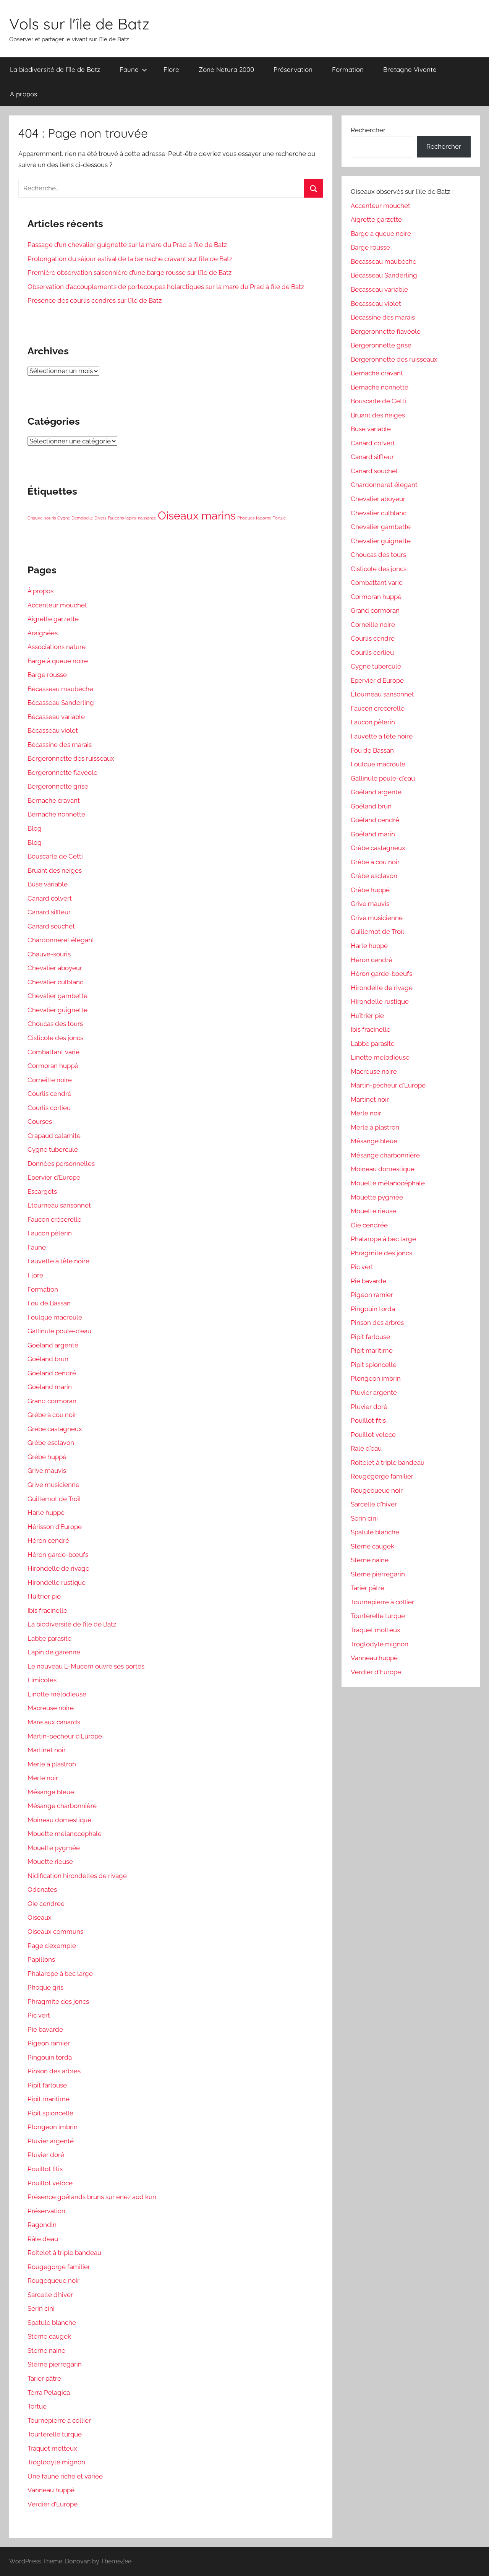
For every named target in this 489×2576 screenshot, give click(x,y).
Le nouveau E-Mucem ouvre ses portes (86, 1666)
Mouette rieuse (50, 1862)
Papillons (41, 1959)
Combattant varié (53, 1052)
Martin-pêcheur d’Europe (65, 1736)
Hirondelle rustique (57, 1583)
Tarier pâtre (44, 2378)
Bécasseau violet (53, 730)
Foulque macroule (55, 1317)
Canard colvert (50, 898)
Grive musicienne (53, 1485)
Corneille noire (50, 1080)
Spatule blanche (52, 2323)
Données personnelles (61, 1164)
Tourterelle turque (55, 2434)
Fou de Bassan (49, 1303)
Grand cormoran (52, 1401)
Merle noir (43, 1778)
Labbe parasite (49, 1638)
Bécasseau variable (56, 717)
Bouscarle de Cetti (55, 856)
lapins (131, 518)
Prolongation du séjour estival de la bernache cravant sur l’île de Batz (130, 259)
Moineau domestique (59, 1820)
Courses (40, 1122)
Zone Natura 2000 (226, 69)
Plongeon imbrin (53, 2127)
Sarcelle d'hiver (374, 1504)
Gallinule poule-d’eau (59, 1331)
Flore (171, 69)
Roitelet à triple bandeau (64, 2253)
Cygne (64, 518)
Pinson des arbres (54, 2071)
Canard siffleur (49, 912)
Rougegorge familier (59, 2267)
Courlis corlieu (49, 1108)
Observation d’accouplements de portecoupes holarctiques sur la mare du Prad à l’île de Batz (166, 287)
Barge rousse (47, 675)
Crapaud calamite (54, 1136)
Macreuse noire (51, 1708)
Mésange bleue (51, 1792)
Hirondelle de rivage (58, 1568)
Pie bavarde (45, 2029)
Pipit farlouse (47, 2085)
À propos (40, 591)
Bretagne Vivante (410, 69)
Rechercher (368, 130)
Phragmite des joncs (58, 2001)
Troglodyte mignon (56, 2462)
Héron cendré (48, 1540)
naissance (147, 518)
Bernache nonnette (56, 814)
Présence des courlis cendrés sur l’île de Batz (95, 300)
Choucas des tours (55, 1024)
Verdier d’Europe (53, 2504)
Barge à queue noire (58, 661)
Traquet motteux (52, 2448)
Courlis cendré (49, 1094)
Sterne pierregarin (55, 2364)
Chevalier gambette (57, 996)
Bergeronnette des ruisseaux (71, 758)
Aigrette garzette (53, 619)
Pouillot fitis (45, 2169)
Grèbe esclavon (51, 1443)
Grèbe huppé (47, 1457)
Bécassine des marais (60, 745)
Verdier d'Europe (376, 1672)
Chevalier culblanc (55, 982)
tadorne (264, 518)
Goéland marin (50, 1387)
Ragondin (42, 2225)
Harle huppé (46, 1513)
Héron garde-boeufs (381, 974)
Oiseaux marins (197, 515)
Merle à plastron (52, 1764)
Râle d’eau (43, 2239)
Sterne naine (46, 2350)
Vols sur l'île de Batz (79, 24)
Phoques (246, 518)
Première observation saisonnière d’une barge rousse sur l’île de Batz (130, 273)
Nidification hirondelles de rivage (77, 1876)
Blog (35, 828)
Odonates (42, 1889)
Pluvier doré (46, 2155)
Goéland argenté (53, 1345)
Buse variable (48, 884)
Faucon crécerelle (54, 1219)
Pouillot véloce (50, 2183)
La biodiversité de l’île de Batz (55, 69)
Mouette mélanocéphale (65, 1834)
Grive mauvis (47, 1471)
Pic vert (39, 2015)
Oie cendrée (46, 1904)
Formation (348, 69)
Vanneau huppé (51, 2490)
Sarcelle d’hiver (50, 2295)
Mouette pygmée (54, 1848)
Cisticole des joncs (55, 1038)
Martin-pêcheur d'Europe (388, 1085)
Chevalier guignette (57, 1010)
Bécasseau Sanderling (61, 703)
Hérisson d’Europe (55, 1527)
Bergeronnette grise (58, 786)
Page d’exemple (52, 1946)
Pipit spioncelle (50, 2113)
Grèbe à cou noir (52, 1415)
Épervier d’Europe (54, 1177)
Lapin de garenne (54, 1652)
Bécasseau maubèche (60, 689)
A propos (23, 94)
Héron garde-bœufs (58, 1555)
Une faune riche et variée (65, 2476)
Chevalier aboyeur (55, 968)
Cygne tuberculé (53, 1149)
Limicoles (42, 1680)
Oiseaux (40, 1917)
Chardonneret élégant (61, 940)
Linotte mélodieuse (57, 1694)
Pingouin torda (50, 2057)
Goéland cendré (52, 1373)
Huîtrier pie (44, 1596)
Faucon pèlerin (50, 1233)
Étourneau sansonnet (59, 1205)
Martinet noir (47, 1750)
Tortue (279, 518)
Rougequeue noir (53, 2281)
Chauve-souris (42, 518)
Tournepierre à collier (59, 2420)
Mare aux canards (54, 1722)
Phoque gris (45, 1987)
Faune (129, 69)
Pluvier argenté (51, 2141)
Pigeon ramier (49, 2043)
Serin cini (41, 2308)
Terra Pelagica (49, 2393)
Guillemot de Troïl (54, 1499)
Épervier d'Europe (377, 680)
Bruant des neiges (55, 870)
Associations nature (57, 647)
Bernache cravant (54, 800)
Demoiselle (82, 518)
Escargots (42, 1191)
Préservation (293, 69)
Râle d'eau (366, 1448)
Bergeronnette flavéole (62, 773)
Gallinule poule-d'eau (383, 778)
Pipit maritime (49, 2099)
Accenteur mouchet (57, 605)
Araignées (43, 633)
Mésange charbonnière (62, 1806)
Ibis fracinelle (47, 1610)
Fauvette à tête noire (58, 1261)
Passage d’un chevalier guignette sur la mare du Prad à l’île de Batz (127, 245)
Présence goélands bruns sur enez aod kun (92, 2197)
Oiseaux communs (55, 1932)
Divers (100, 518)
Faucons (116, 518)
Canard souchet (51, 926)
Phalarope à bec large (60, 1974)
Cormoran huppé (53, 1066)
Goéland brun (48, 1359)
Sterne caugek (49, 2336)
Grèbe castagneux (55, 1429)
